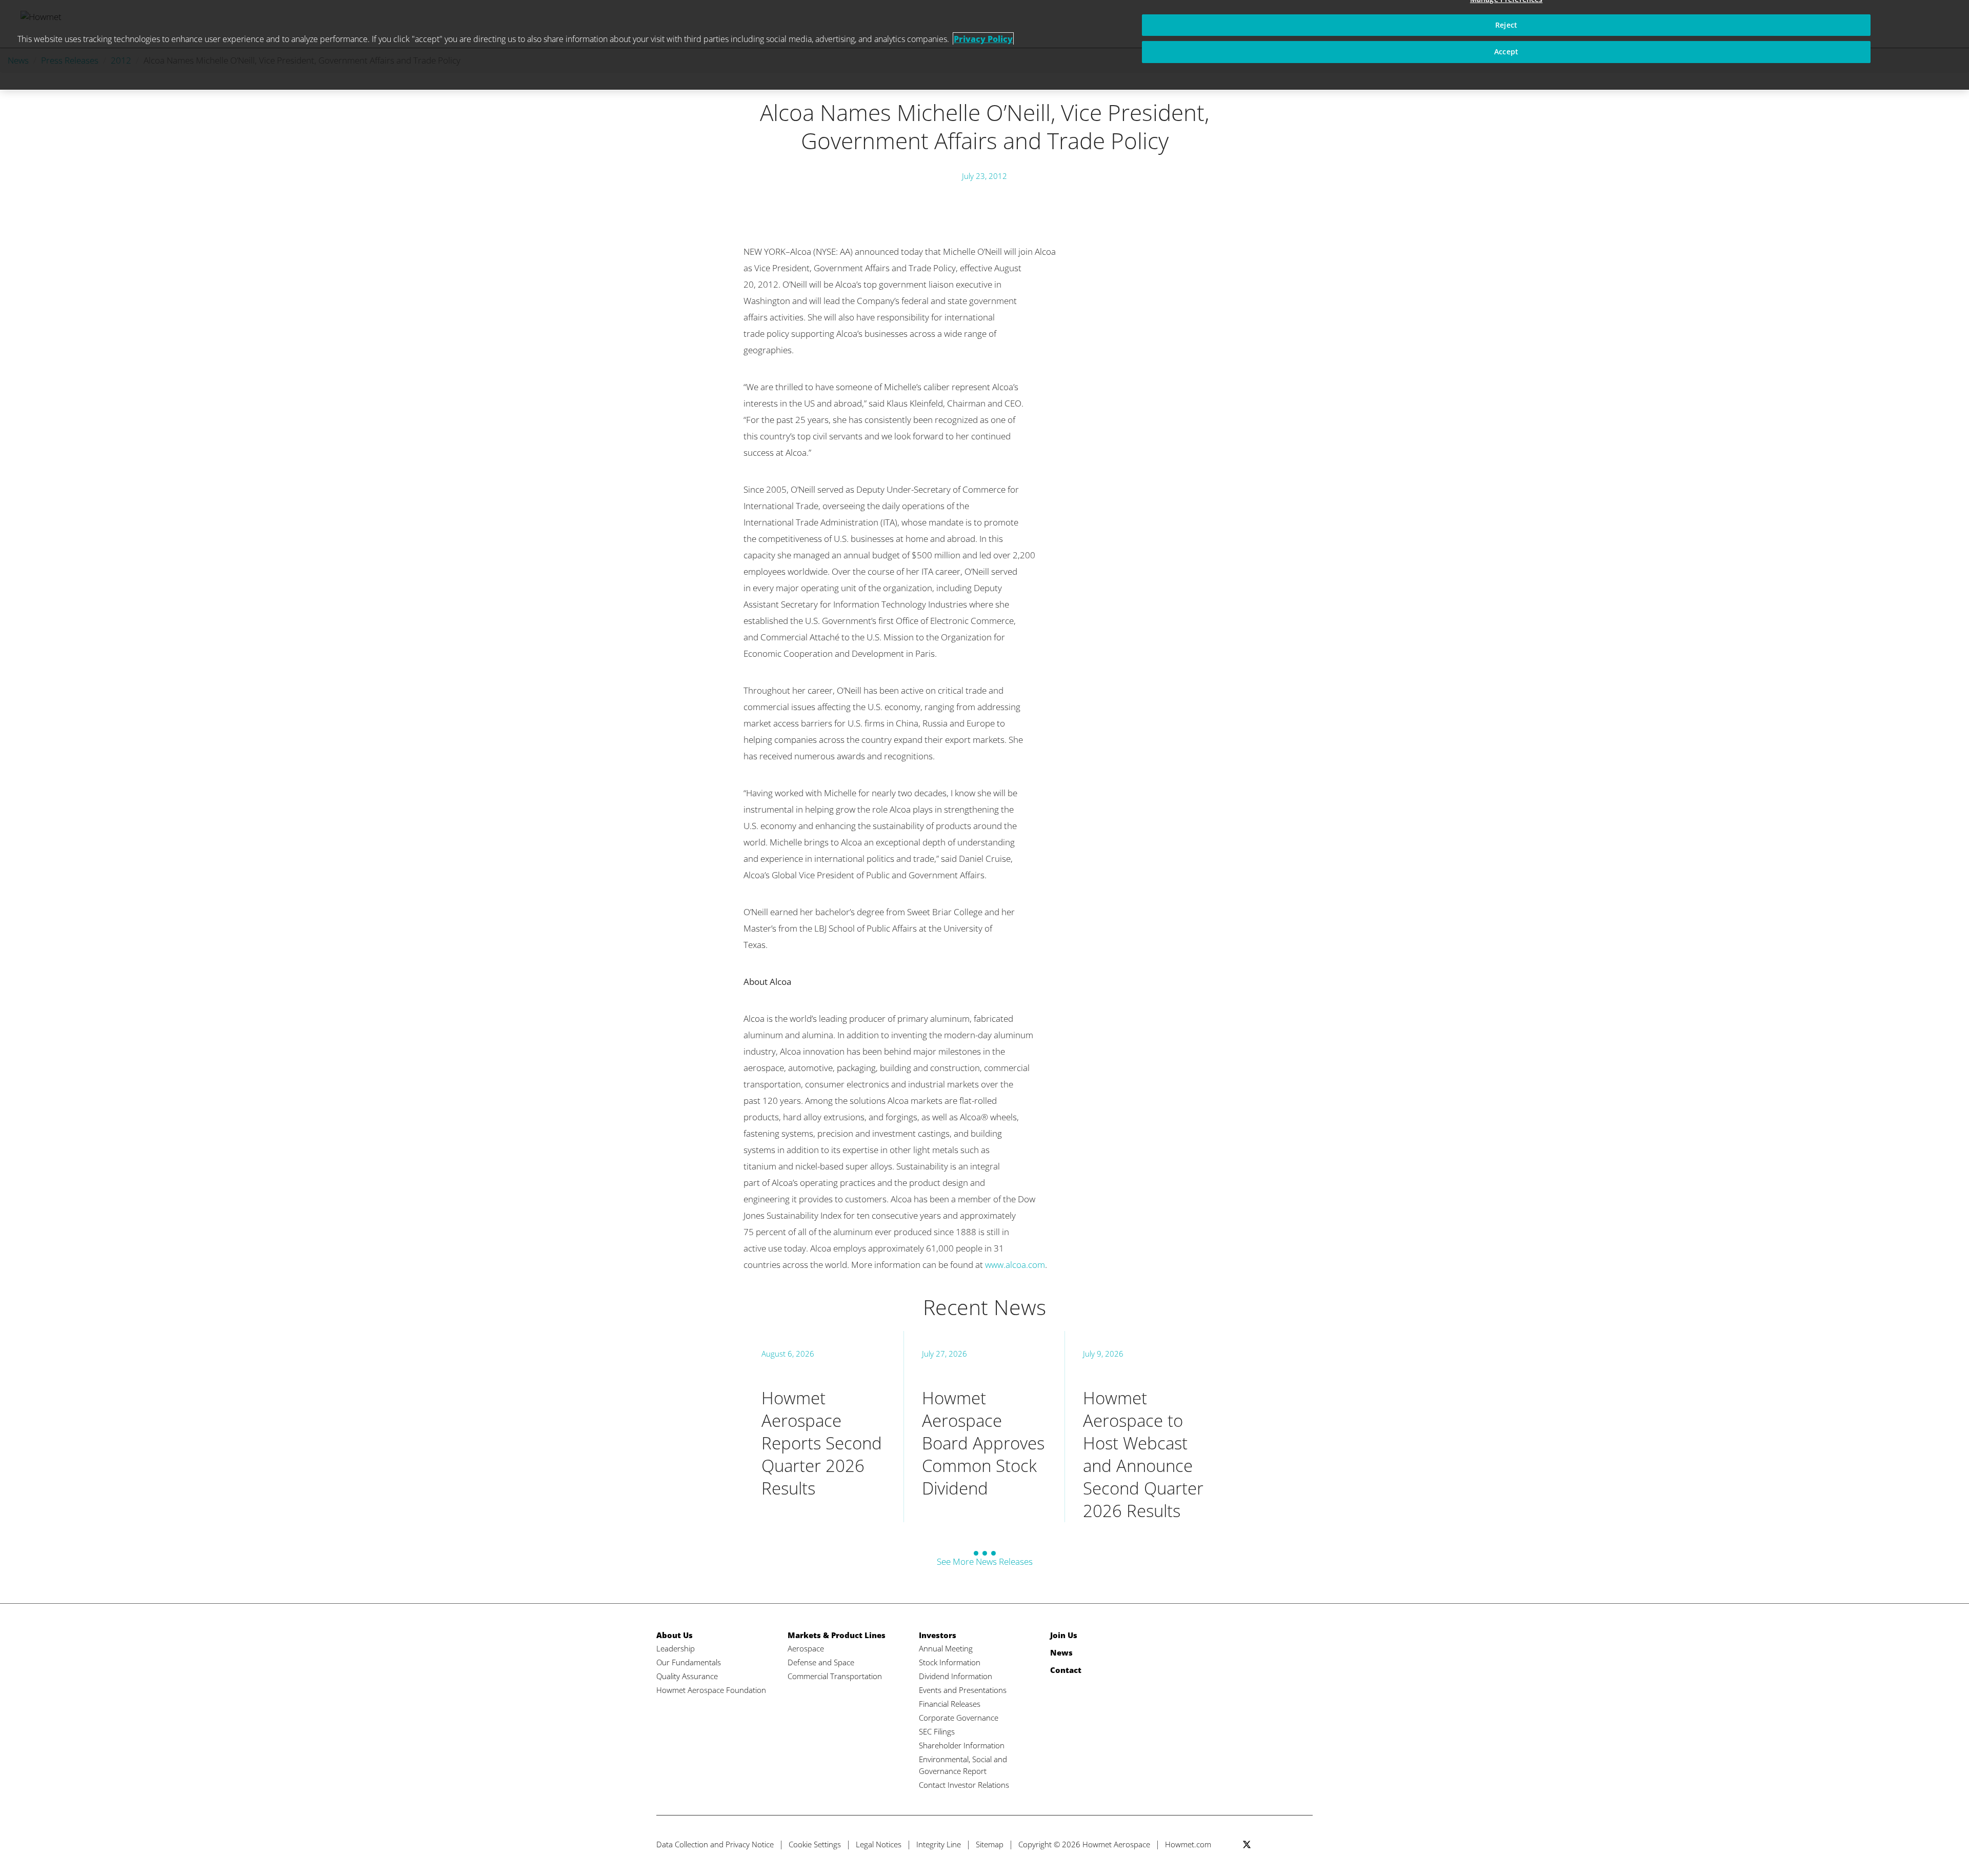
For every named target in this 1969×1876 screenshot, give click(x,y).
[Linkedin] (1285, 1844)
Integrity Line (939, 1844)
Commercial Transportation (835, 1676)
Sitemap (990, 1844)
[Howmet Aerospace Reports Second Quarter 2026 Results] (823, 1427)
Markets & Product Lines (837, 1635)
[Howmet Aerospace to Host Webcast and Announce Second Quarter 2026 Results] (1145, 1427)
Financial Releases (950, 1704)
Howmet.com (1188, 1844)
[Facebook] (1266, 1844)
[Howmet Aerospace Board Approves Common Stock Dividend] (984, 1427)
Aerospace (806, 1648)
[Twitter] (1247, 1844)
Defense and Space (821, 1662)
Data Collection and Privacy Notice (715, 1844)
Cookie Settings (815, 1844)
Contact (1066, 1670)
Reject (1506, 25)
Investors (938, 1635)
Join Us (1064, 1635)
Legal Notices (879, 1844)
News (1061, 1652)
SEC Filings (937, 1731)
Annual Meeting (946, 1648)
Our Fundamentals (689, 1662)
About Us (675, 1635)
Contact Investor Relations (964, 1785)
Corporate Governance (959, 1718)
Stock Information (950, 1662)
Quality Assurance (687, 1676)
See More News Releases (985, 1561)
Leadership (676, 1648)
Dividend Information (956, 1676)
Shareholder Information (962, 1745)
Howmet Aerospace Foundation (711, 1690)
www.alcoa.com (1015, 1265)
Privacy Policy (983, 39)
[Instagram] (1304, 1844)
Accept (1506, 52)
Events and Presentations (963, 1690)
